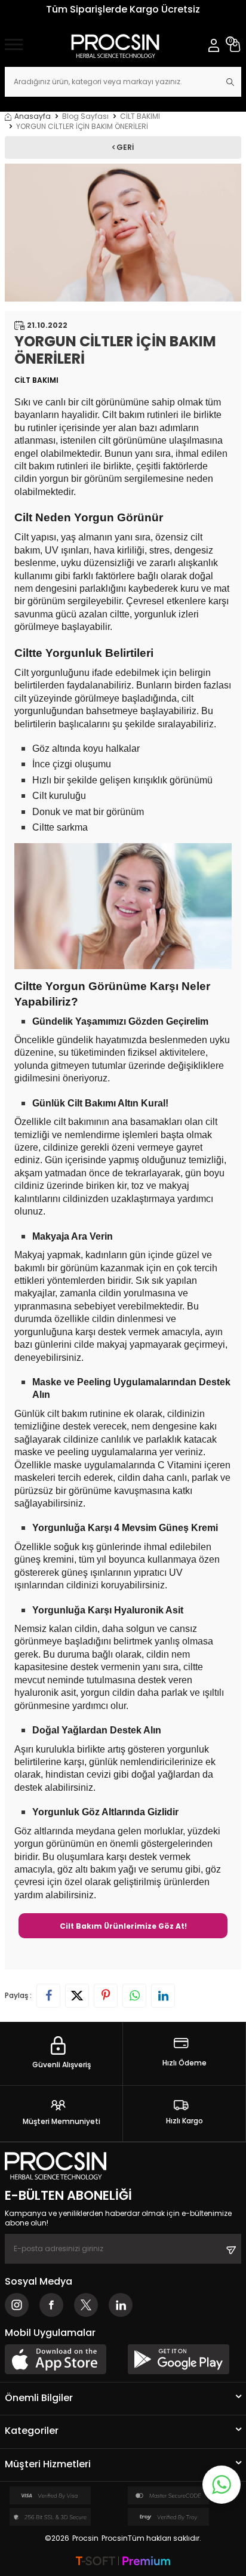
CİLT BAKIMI (140, 116)
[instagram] (17, 2305)
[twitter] (86, 2305)
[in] (121, 2305)
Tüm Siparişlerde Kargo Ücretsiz (123, 9)
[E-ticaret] (123, 2562)
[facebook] (51, 2305)
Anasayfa (33, 116)
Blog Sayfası (85, 116)
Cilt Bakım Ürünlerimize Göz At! (123, 1926)
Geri (124, 147)
